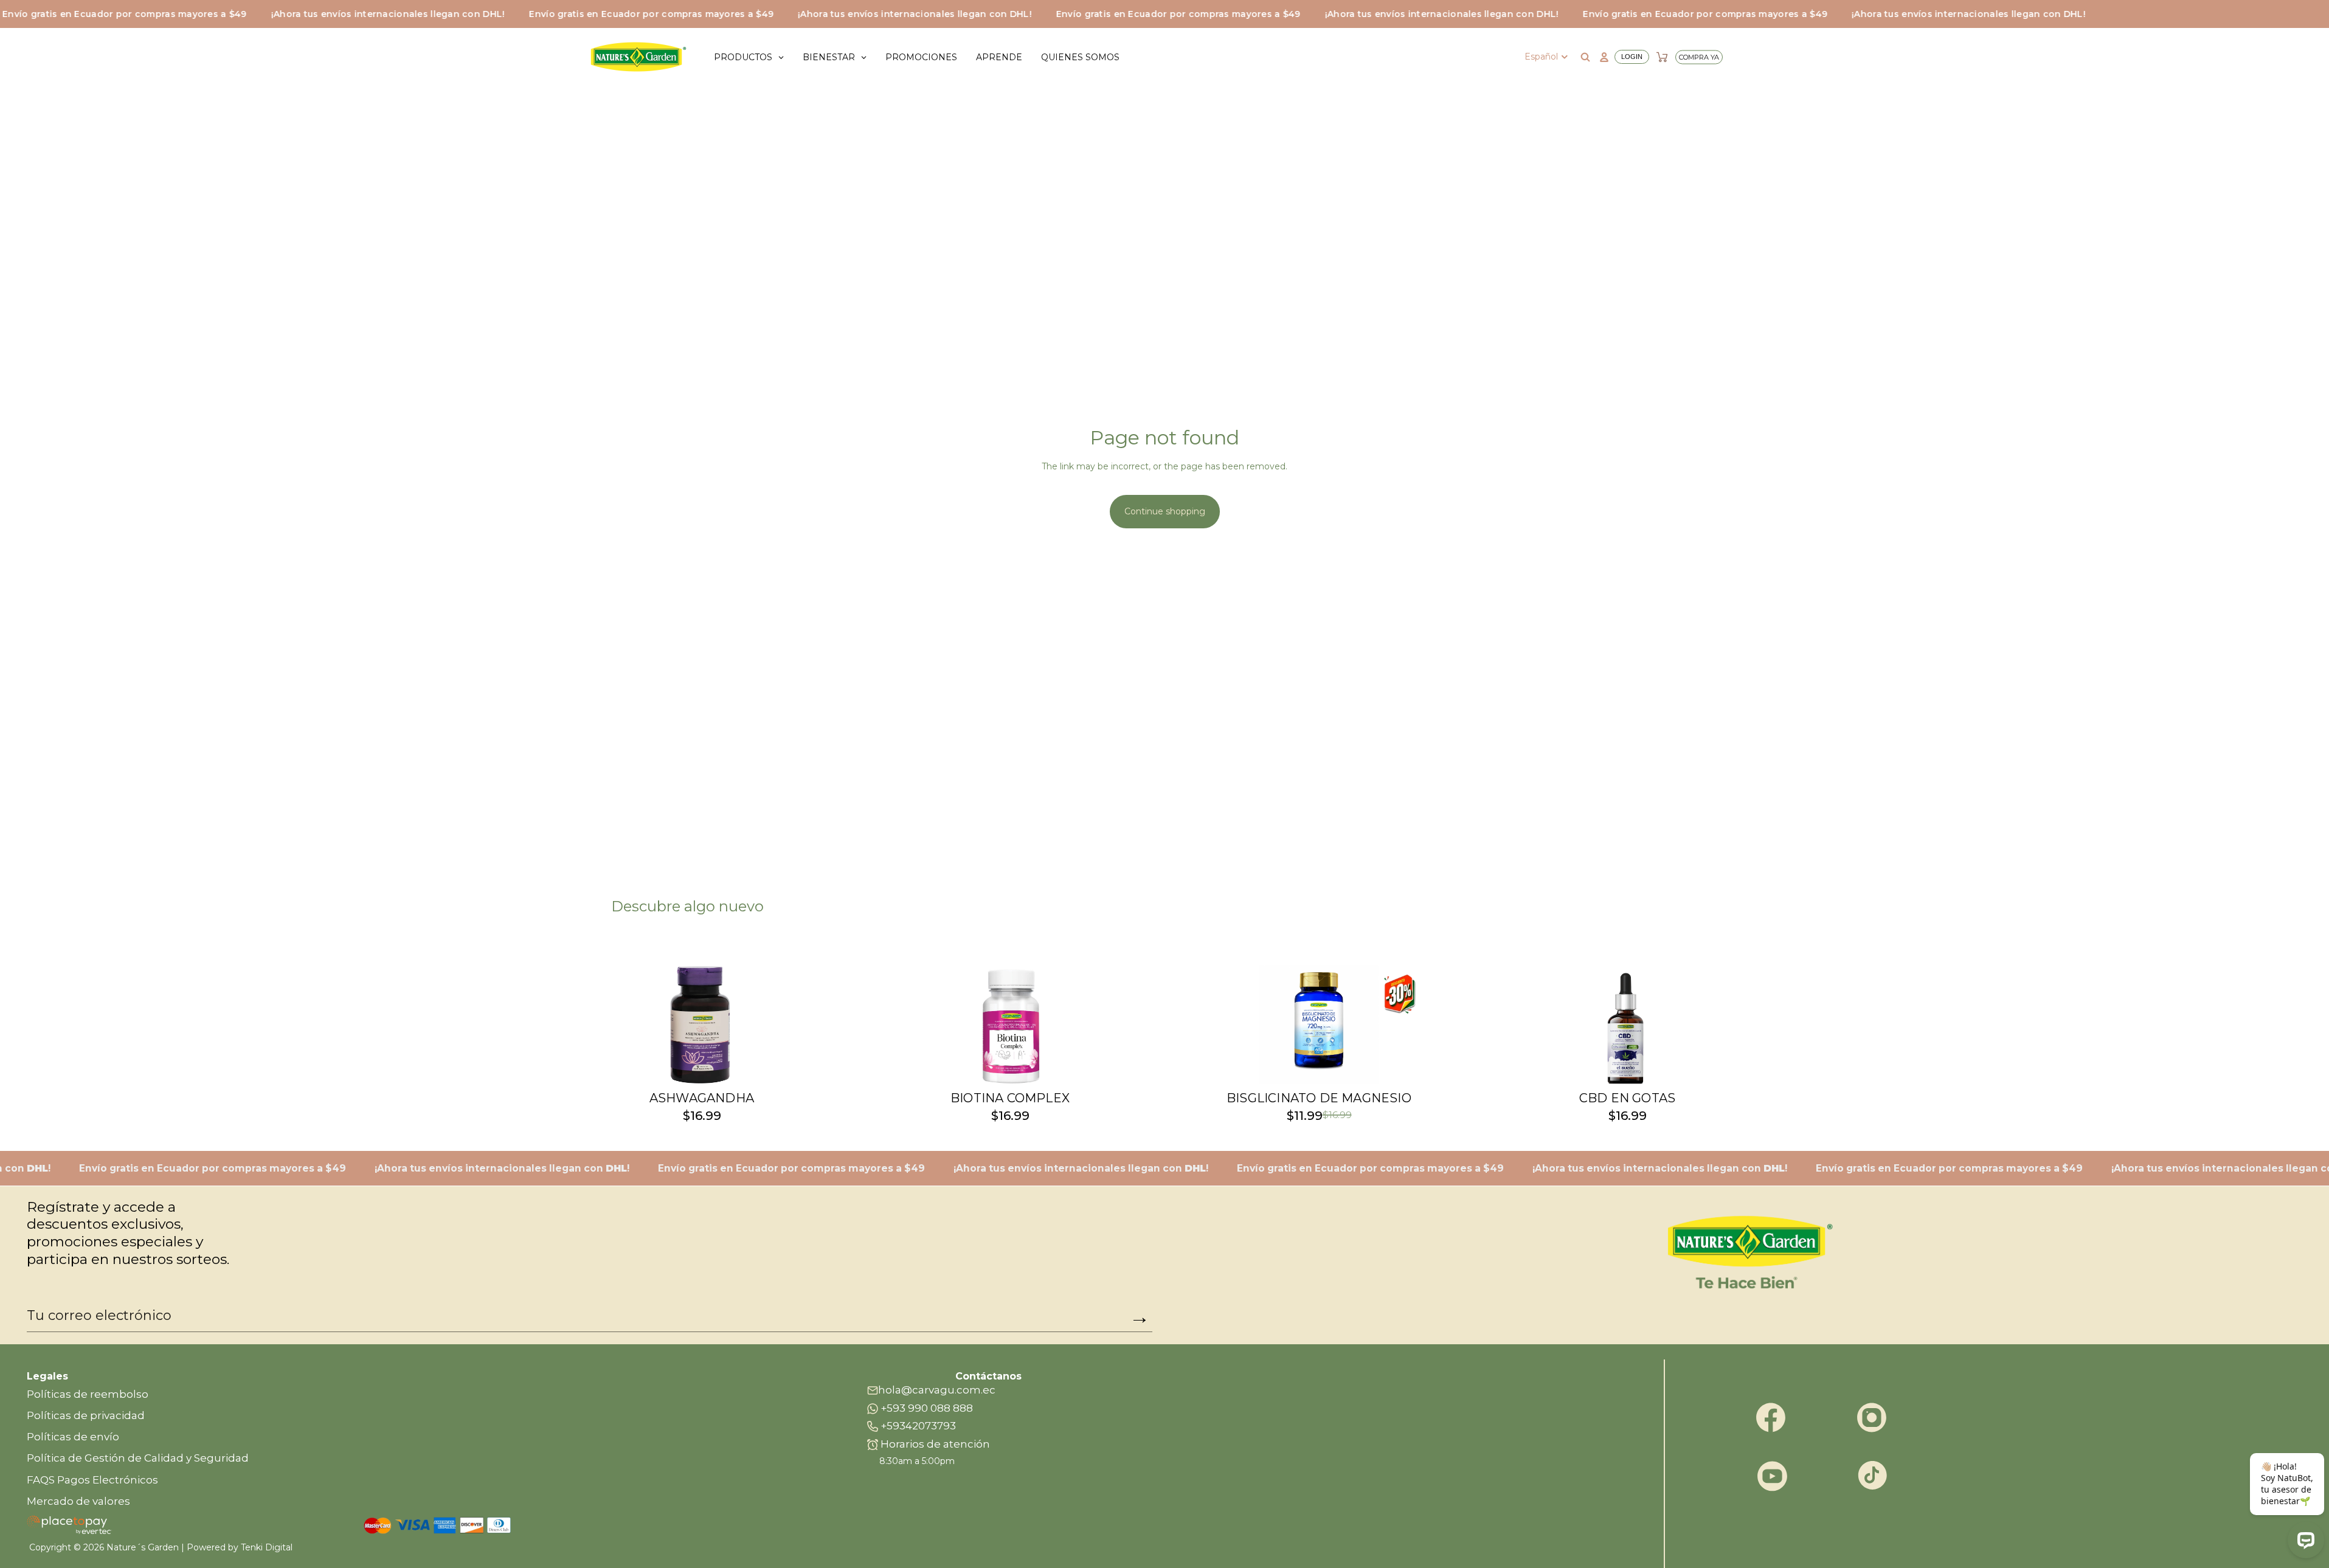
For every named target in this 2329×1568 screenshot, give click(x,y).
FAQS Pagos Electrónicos (92, 1480)
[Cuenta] (1623, 57)
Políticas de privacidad (86, 1415)
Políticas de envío (73, 1437)
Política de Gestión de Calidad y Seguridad (138, 1458)
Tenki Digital (267, 1547)
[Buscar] (1585, 57)
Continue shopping (1165, 511)
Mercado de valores (78, 1501)
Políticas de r (61, 1394)
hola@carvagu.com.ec (937, 1390)
